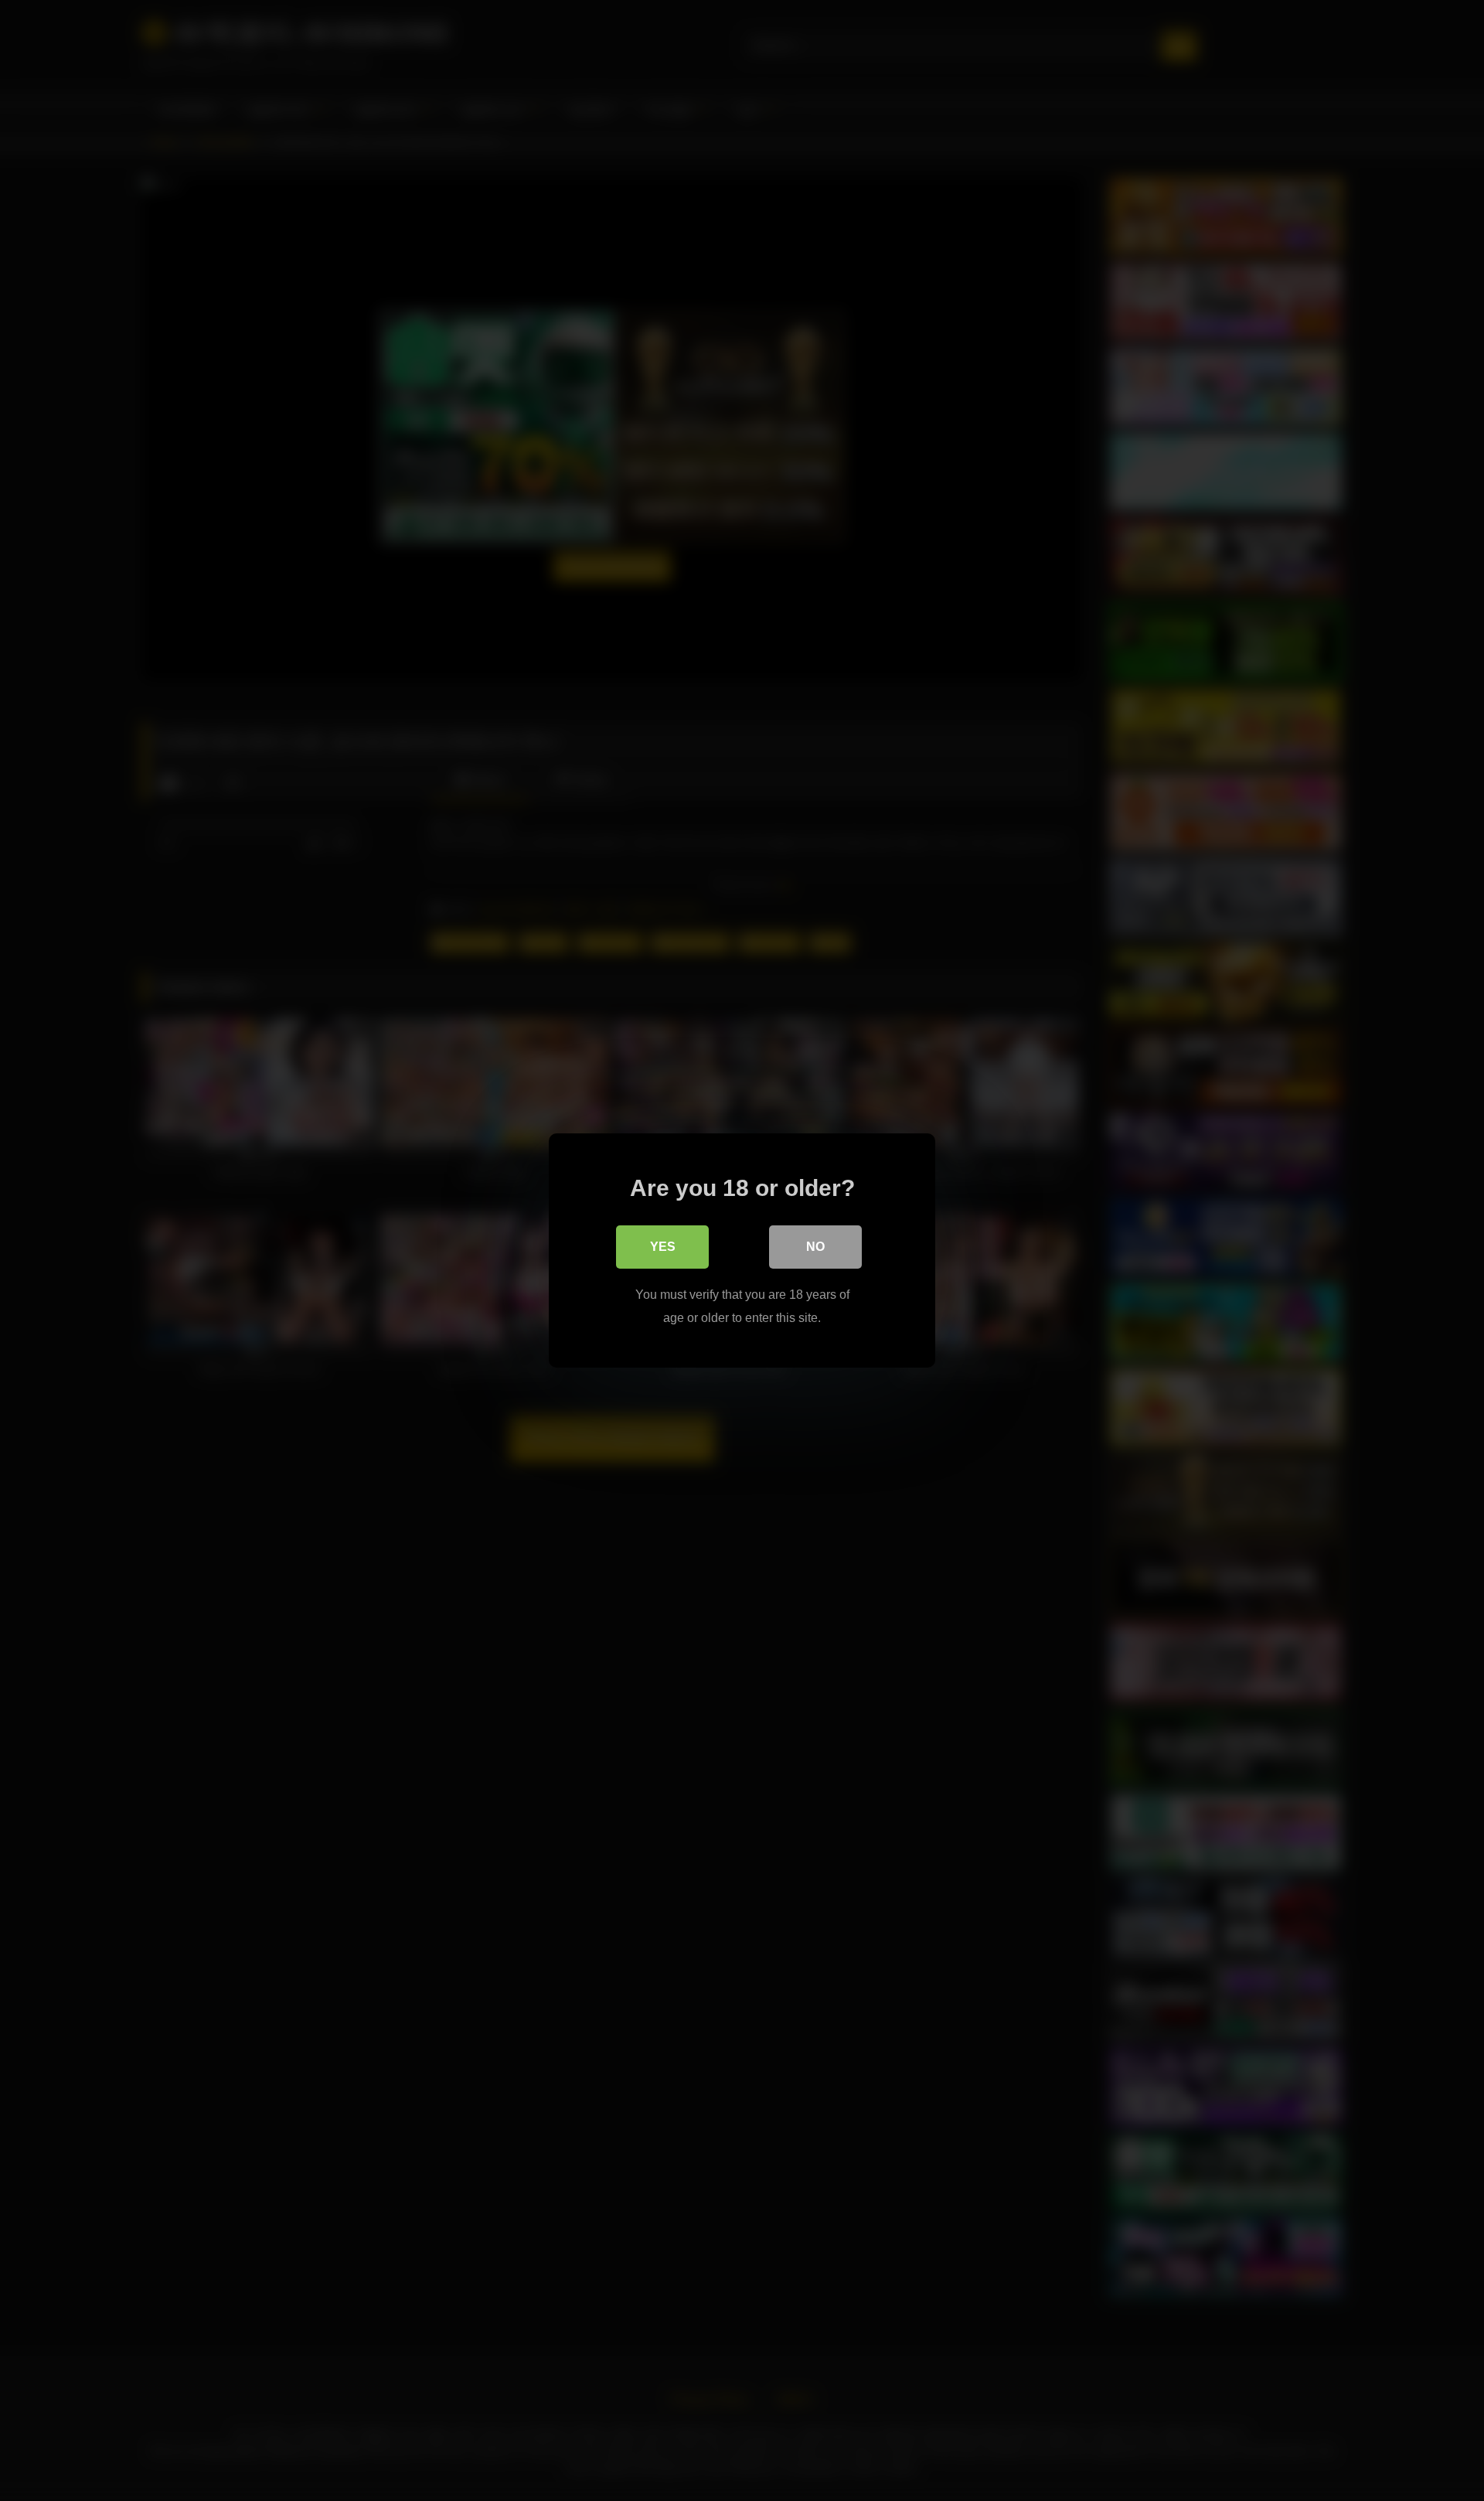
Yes (663, 1247)
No (815, 1247)
